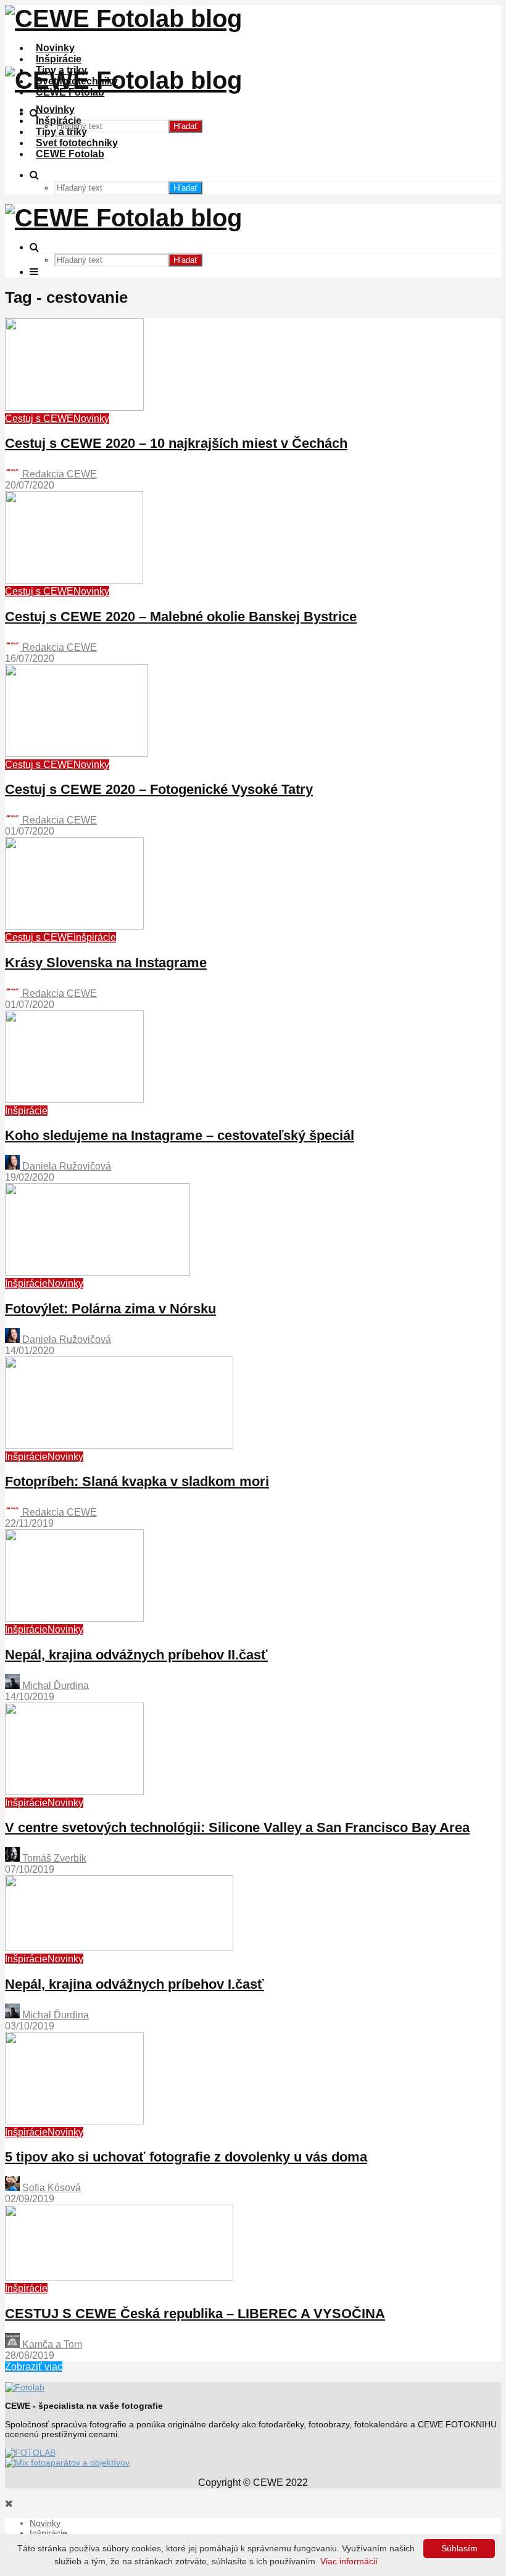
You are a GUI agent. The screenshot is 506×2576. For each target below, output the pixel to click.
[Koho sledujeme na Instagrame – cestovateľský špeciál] (74, 1100)
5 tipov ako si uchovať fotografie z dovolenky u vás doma (186, 2157)
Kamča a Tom (51, 2344)
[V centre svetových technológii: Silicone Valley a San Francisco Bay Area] (74, 1792)
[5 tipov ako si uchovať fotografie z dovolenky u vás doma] (74, 2121)
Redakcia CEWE (58, 474)
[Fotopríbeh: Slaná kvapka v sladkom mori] (119, 1446)
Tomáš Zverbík (53, 1858)
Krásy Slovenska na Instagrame (106, 963)
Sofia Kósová (50, 2188)
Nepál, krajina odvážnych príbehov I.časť (135, 1984)
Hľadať (185, 126)
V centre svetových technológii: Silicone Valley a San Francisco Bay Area (237, 1827)
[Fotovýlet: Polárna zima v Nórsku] (97, 1272)
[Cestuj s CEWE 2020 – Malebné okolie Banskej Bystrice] (74, 580)
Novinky (55, 48)
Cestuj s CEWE (39, 419)
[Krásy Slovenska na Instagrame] (74, 926)
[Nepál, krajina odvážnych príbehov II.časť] (74, 1618)
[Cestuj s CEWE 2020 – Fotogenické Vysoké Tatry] (77, 753)
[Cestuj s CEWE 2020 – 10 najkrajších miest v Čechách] (74, 407)
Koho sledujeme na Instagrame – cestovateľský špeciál (180, 1135)
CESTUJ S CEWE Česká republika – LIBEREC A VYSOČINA (195, 2314)
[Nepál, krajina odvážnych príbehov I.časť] (119, 1948)
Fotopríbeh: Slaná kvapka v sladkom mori (137, 1481)
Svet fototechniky (77, 143)
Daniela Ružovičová (65, 1166)
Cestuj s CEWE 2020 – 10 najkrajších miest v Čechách (176, 443)
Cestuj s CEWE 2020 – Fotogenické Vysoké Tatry (159, 789)
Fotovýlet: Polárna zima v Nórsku (110, 1309)
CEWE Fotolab (70, 154)
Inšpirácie (59, 59)
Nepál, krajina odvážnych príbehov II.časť (136, 1655)
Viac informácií (349, 2561)
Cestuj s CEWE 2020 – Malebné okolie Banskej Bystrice (181, 617)
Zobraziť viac (34, 2367)
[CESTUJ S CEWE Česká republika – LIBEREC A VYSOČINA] (119, 2277)
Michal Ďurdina (54, 1686)
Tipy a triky (61, 132)
